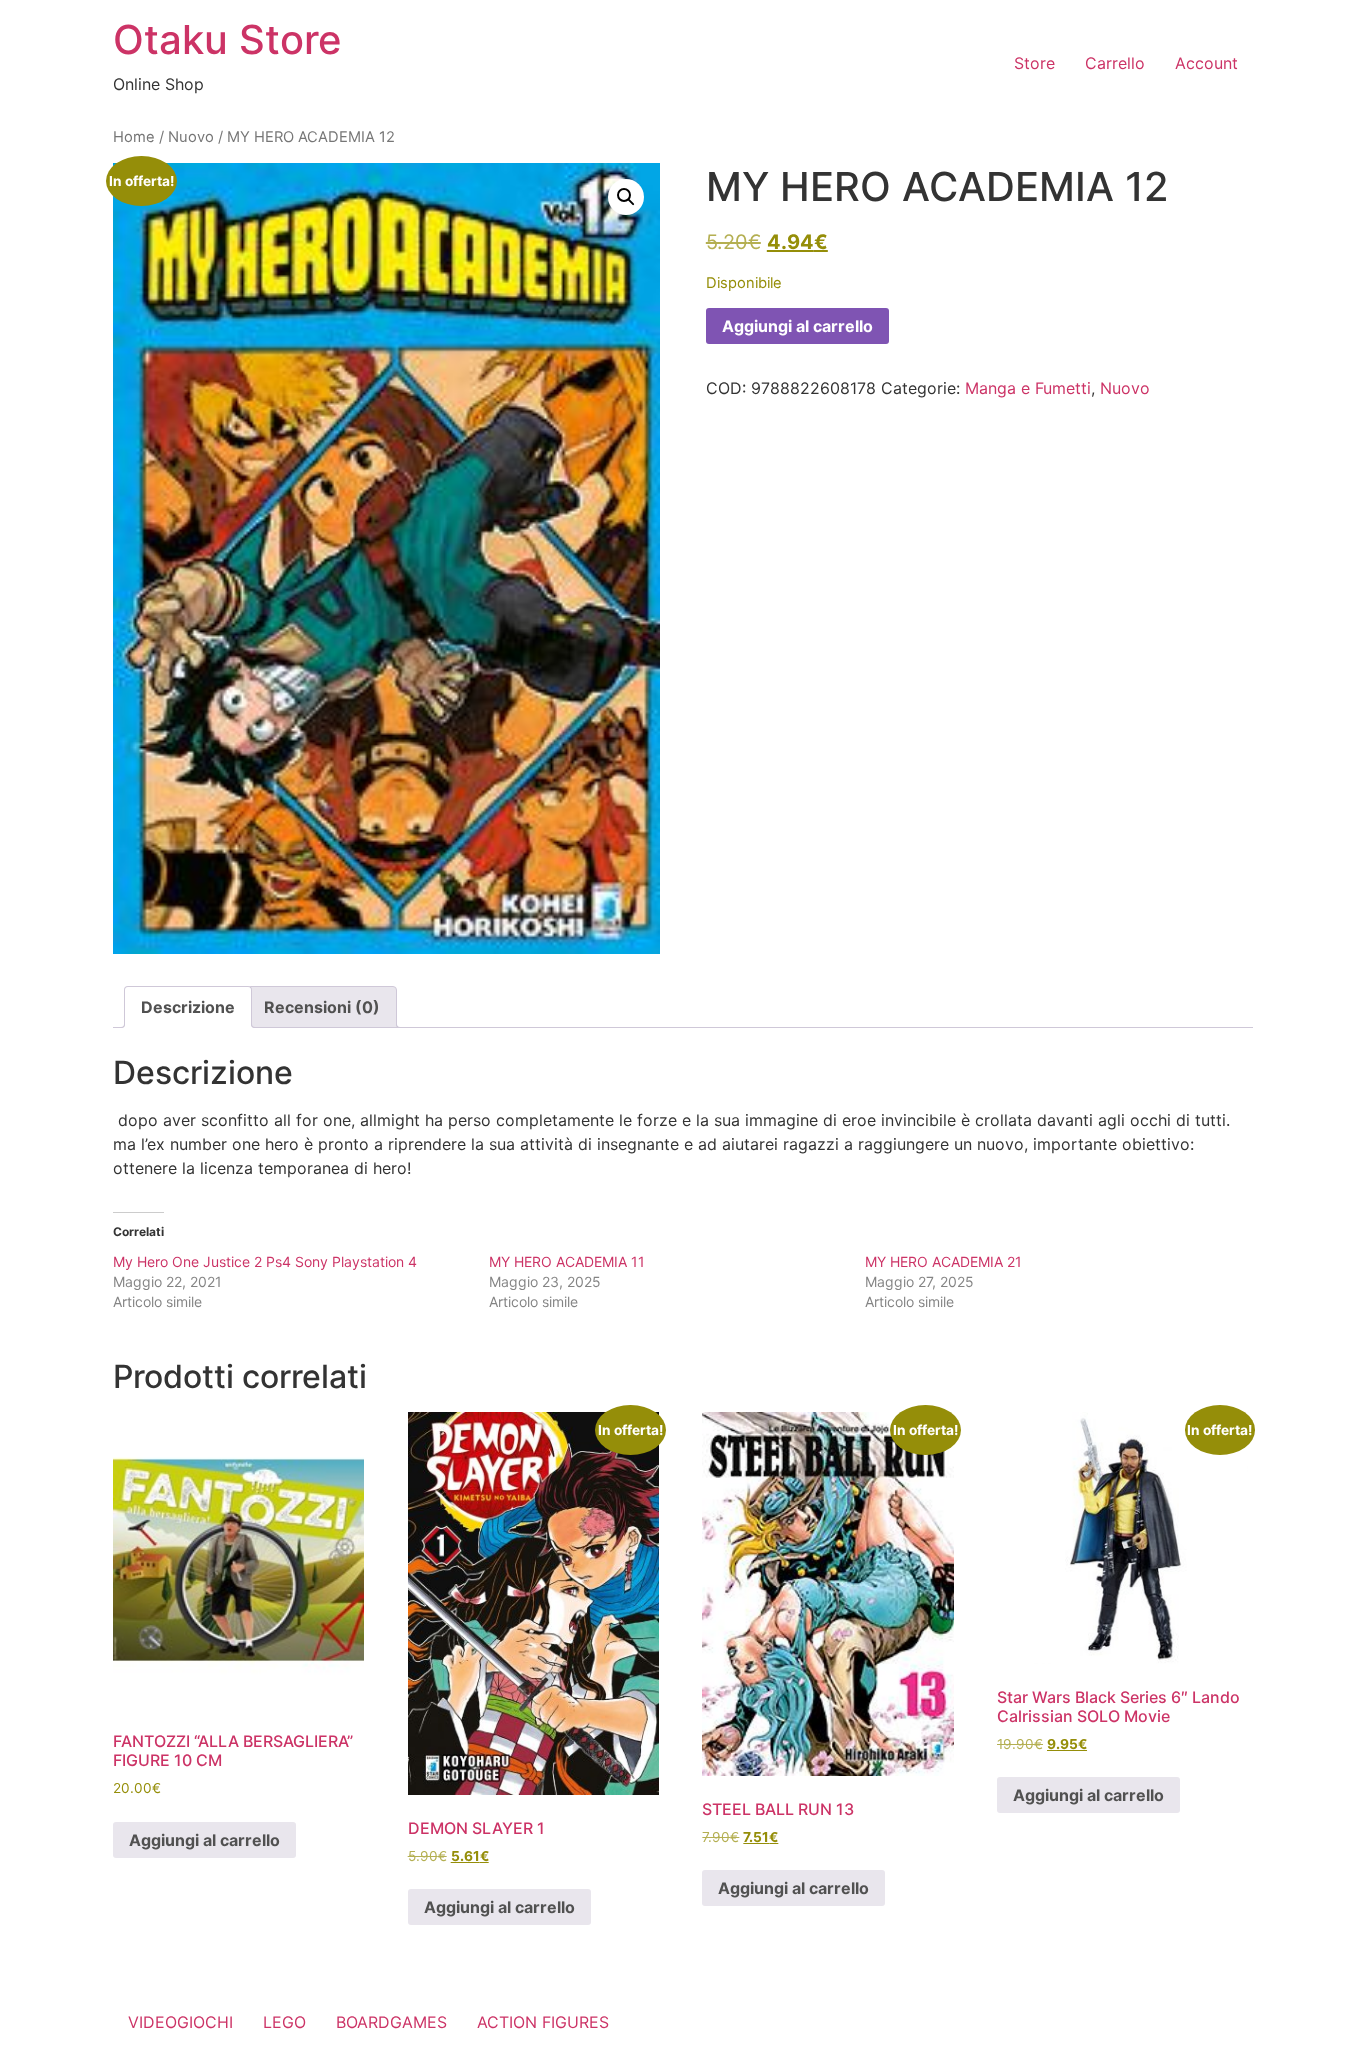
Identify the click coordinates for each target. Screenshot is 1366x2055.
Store (1034, 63)
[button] (626, 197)
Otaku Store (227, 39)
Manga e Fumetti (1028, 388)
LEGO (284, 2022)
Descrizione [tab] (188, 1007)
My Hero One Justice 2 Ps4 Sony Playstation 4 (265, 1261)
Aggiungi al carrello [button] (204, 1840)
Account (1206, 63)
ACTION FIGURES (543, 2022)
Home (134, 137)
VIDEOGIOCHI (180, 2022)
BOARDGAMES (391, 2022)
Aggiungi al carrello (797, 326)
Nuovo (191, 137)
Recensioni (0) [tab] (322, 1007)
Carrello (1115, 63)
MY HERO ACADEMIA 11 (567, 1261)
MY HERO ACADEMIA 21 (943, 1261)
